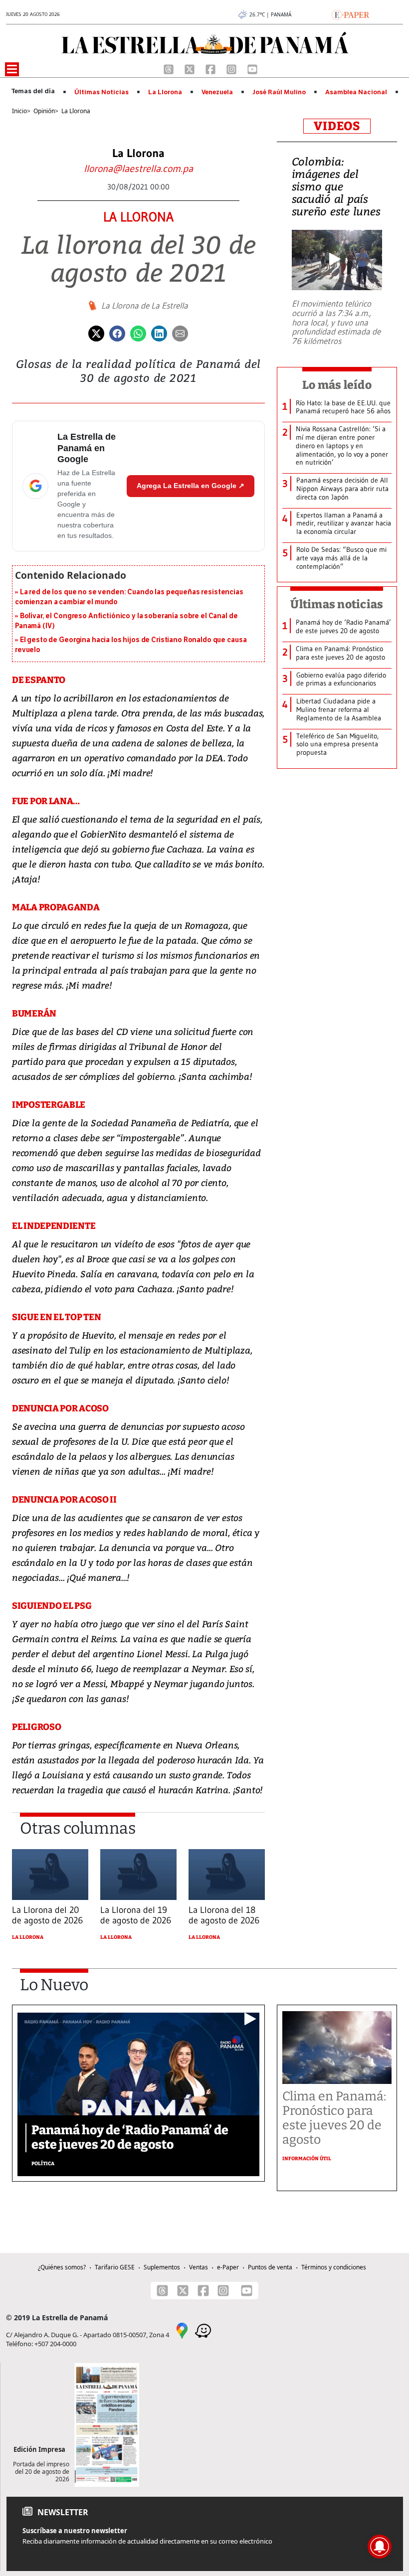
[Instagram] (232, 68)
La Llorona (165, 92)
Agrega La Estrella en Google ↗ (191, 486)
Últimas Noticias (102, 92)
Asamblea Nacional (356, 92)
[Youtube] (252, 68)
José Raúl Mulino (279, 92)
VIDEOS (337, 126)
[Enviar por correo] (180, 333)
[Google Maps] (182, 2330)
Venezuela (217, 92)
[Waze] (203, 2330)
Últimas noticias (337, 604)
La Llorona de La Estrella (145, 306)
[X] (191, 68)
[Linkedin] (159, 333)
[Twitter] (96, 333)
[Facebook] (211, 68)
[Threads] (170, 68)
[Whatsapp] (138, 333)
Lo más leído (337, 385)
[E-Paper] (350, 14)
